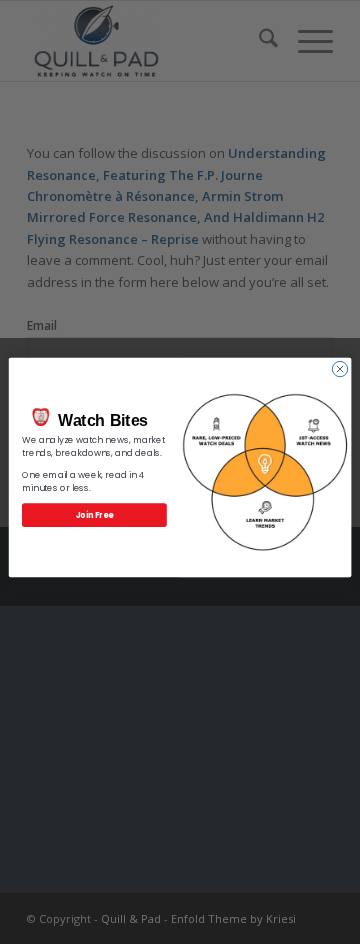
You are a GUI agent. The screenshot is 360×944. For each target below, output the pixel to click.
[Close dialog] (339, 368)
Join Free (95, 514)
